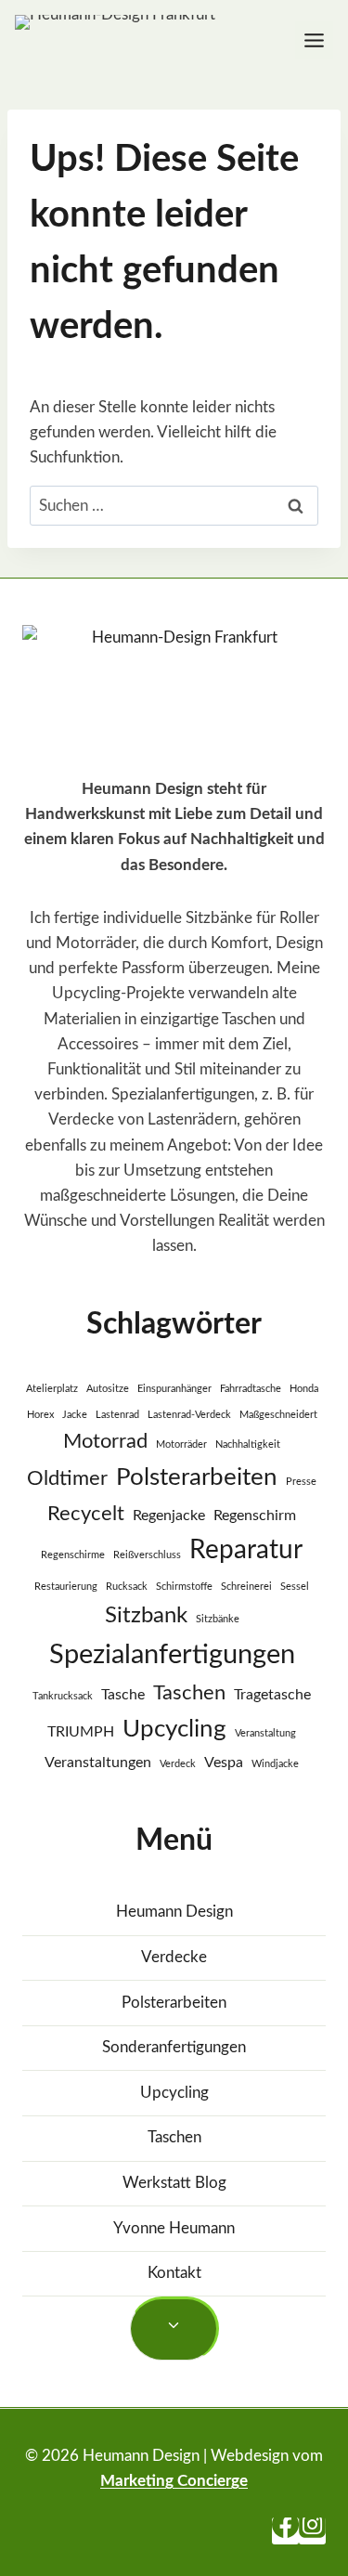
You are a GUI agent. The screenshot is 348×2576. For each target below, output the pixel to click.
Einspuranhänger (174, 1389)
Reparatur (246, 1550)
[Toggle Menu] (314, 40)
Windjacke (275, 1764)
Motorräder (181, 1444)
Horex (40, 1415)
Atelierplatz (52, 1389)
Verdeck (178, 1764)
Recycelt (86, 1514)
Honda (304, 1389)
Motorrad (105, 1441)
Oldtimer (67, 1478)
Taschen (189, 1693)
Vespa (224, 1763)
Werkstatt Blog (174, 2183)
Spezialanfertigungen (172, 1655)
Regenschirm (255, 1516)
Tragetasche (272, 1695)
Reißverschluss (147, 1555)
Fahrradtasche (251, 1389)
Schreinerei (246, 1587)
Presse (301, 1482)
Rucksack (127, 1587)
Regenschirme (73, 1555)
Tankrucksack (63, 1696)
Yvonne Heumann (174, 2228)
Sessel (295, 1587)
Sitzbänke (218, 1619)
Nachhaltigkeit (248, 1444)
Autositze (108, 1389)
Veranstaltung (265, 1733)
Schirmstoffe (184, 1587)
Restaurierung (66, 1587)
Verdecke (174, 1957)
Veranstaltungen (98, 1763)
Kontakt (174, 2273)
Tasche (123, 1695)
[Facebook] (285, 2531)
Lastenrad (117, 1415)
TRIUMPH (81, 1732)
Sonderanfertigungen (174, 2047)
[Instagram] (312, 2531)
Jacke (75, 1415)
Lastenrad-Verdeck (189, 1415)
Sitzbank (146, 1615)
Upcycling (174, 1729)
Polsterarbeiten (197, 1477)
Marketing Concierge (174, 2481)
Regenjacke (169, 1516)
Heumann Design (174, 1912)
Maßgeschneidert (278, 1415)
